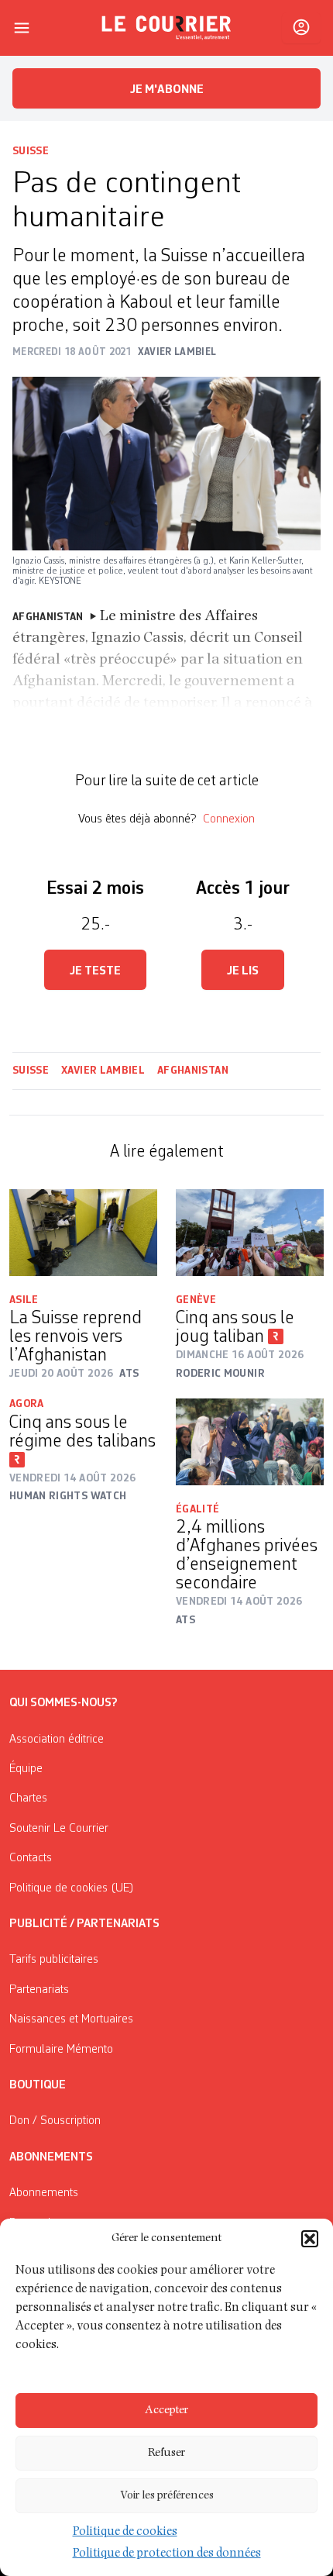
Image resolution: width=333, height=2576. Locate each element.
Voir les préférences (167, 2496)
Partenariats (39, 1990)
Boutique (38, 2085)
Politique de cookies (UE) (72, 1888)
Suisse (31, 151)
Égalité (197, 1509)
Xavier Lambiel (103, 1071)
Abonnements (44, 2193)
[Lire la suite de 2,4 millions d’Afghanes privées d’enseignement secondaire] (250, 1442)
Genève (196, 1300)
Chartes (28, 1798)
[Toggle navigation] (22, 28)
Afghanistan (193, 1071)
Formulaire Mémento (61, 2050)
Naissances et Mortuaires (71, 2019)
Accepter (166, 2410)
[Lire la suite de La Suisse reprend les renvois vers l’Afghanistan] (83, 1232)
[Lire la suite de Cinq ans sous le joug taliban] (250, 1233)
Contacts (31, 1858)
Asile (24, 1300)
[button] (310, 2239)
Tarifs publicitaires (54, 1960)
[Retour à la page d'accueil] (166, 28)
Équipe (26, 1769)
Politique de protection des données (167, 2554)
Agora (27, 1404)
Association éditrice (57, 1740)
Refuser (166, 2453)
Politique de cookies (125, 2533)
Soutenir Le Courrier (59, 1829)
